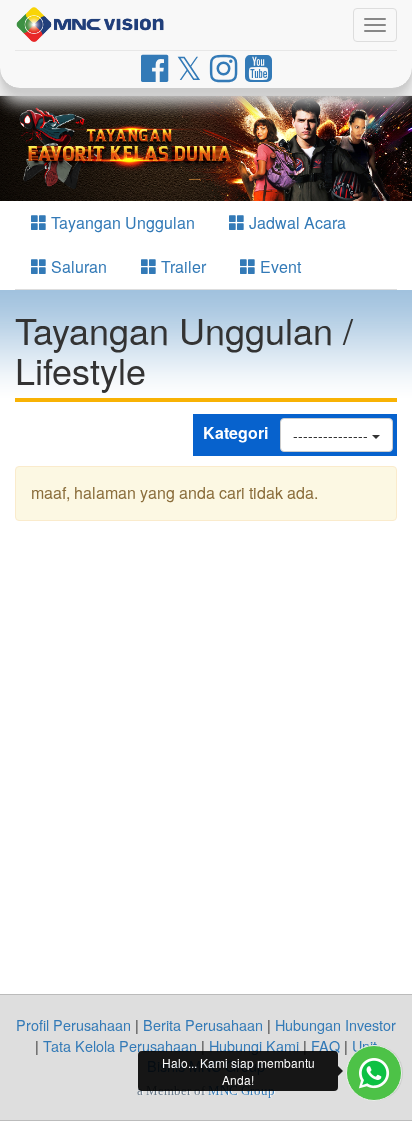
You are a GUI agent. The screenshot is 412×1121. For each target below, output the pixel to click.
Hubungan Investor (335, 1024)
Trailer (181, 266)
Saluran (77, 266)
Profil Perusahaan (73, 1024)
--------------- (332, 435)
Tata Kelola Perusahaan (120, 1045)
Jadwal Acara (295, 222)
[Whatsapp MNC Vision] (374, 1073)
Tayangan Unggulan (121, 222)
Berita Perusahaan (203, 1024)
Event (278, 266)
